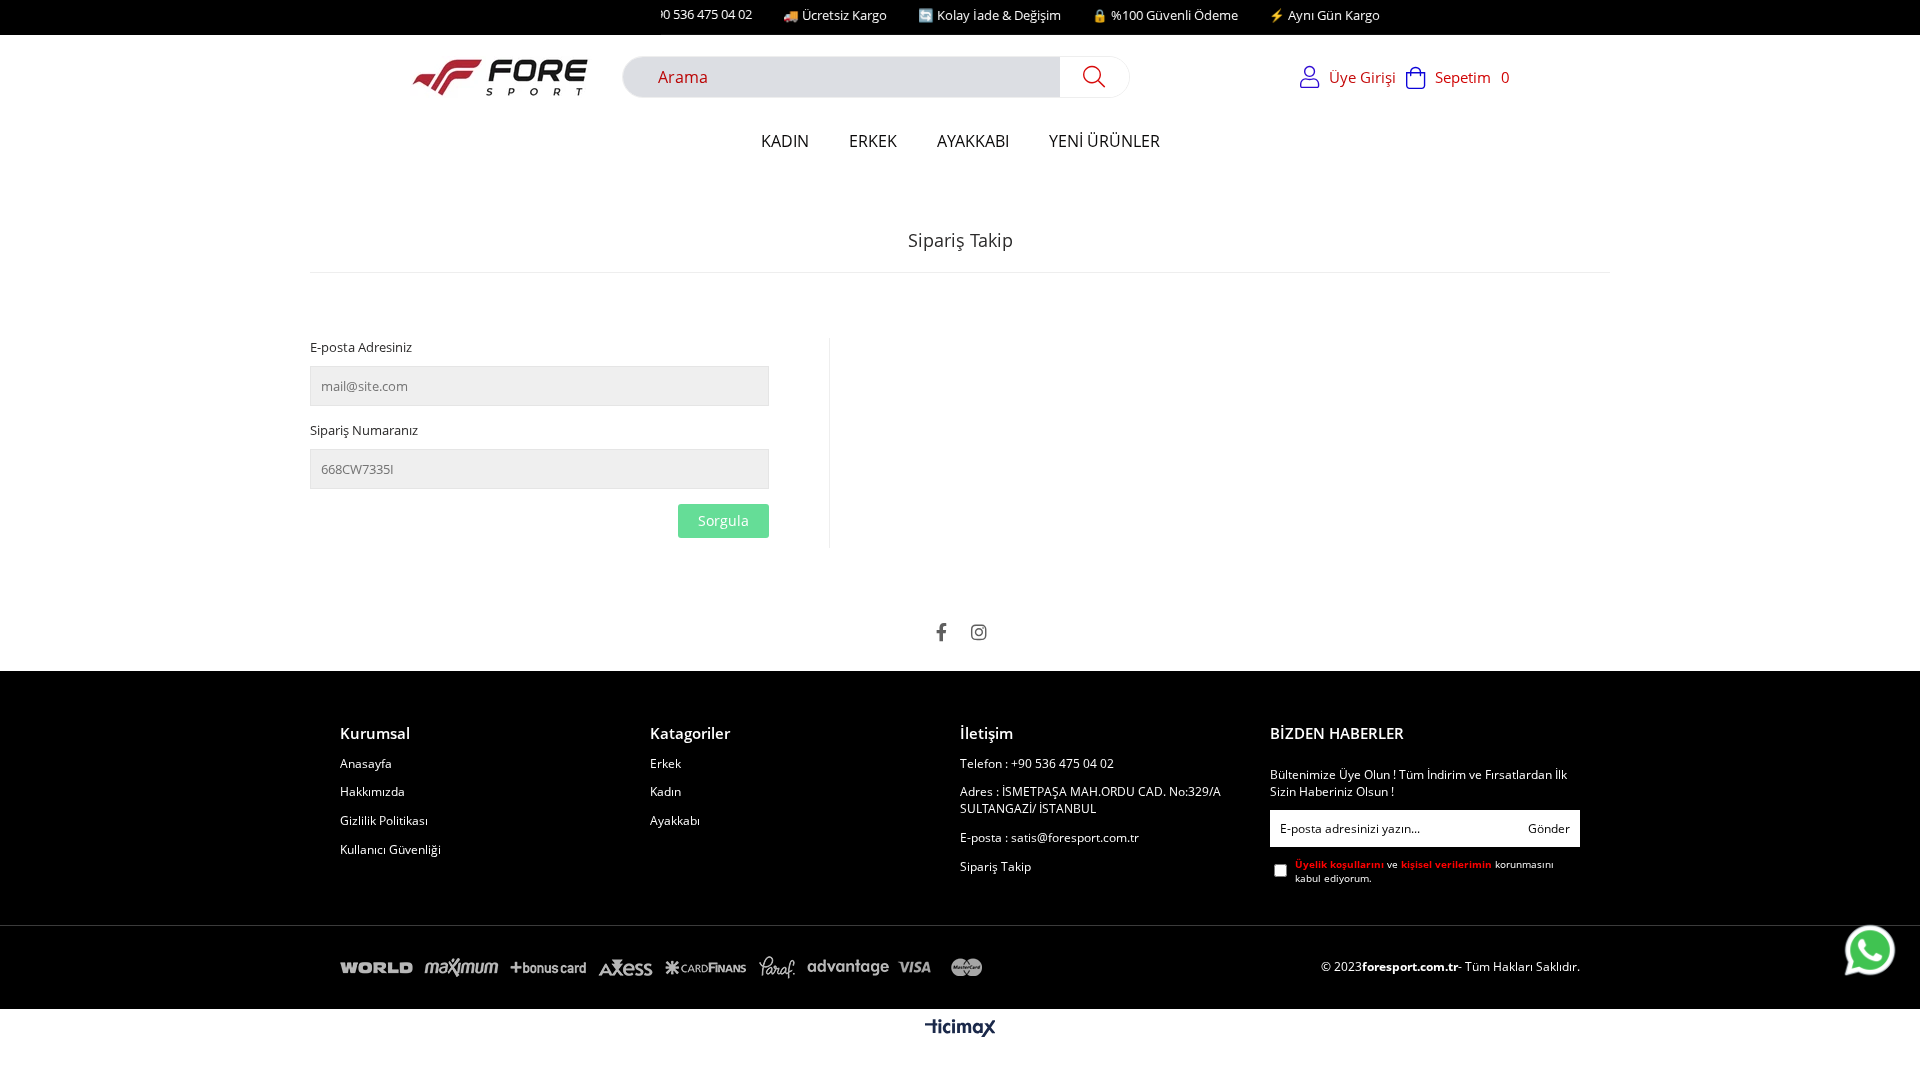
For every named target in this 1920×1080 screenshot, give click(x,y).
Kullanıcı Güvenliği (390, 850)
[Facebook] (941, 632)
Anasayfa (366, 764)
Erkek (665, 764)
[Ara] (1094, 77)
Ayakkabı (675, 821)
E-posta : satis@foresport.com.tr (1049, 838)
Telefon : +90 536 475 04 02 (1037, 764)
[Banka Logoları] (665, 967)
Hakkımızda (372, 792)
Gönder (1549, 828)
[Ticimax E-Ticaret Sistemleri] (960, 1029)
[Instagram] (979, 632)
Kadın (665, 792)
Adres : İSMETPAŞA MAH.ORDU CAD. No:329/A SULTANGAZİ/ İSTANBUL (1090, 800)
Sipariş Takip (995, 867)
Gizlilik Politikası (384, 821)
